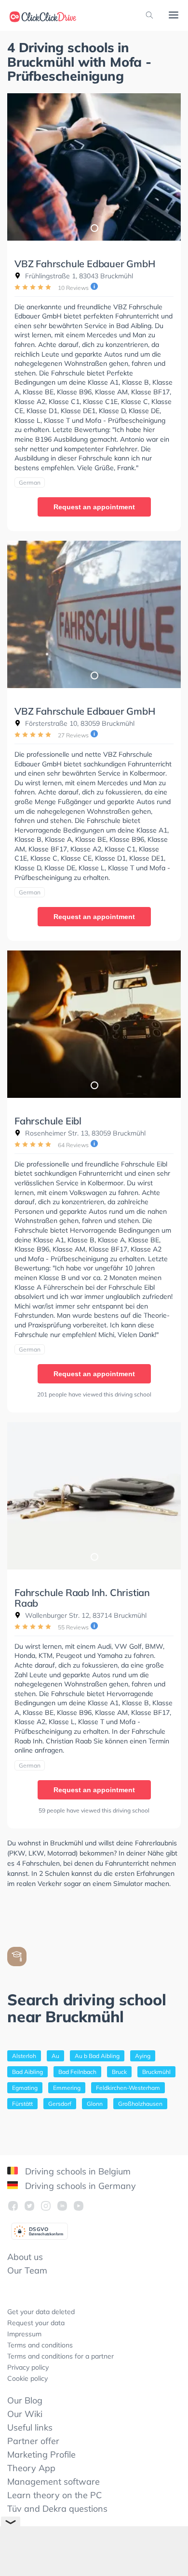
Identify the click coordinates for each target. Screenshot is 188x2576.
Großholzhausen (140, 2104)
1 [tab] (94, 228)
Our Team (27, 2270)
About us (25, 2257)
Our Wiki (25, 2414)
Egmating (25, 2088)
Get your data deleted (41, 2312)
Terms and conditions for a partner (60, 2356)
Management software (54, 2482)
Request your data (36, 2323)
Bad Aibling (27, 2072)
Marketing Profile (41, 2454)
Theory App (31, 2468)
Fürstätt (22, 2104)
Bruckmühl (156, 2072)
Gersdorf (60, 2104)
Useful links (30, 2427)
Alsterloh (24, 2056)
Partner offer (33, 2441)
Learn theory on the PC (54, 2495)
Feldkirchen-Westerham (128, 2088)
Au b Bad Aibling (97, 2056)
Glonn (95, 2104)
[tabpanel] (94, 167)
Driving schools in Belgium (77, 2171)
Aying (143, 2056)
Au (55, 2056)
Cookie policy (27, 2378)
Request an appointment (94, 507)
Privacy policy (28, 2367)
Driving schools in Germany (79, 2186)
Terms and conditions (40, 2345)
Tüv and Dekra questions (57, 2509)
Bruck (119, 2072)
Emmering (67, 2088)
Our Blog (25, 2400)
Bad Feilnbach (77, 2072)
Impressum (24, 2334)
